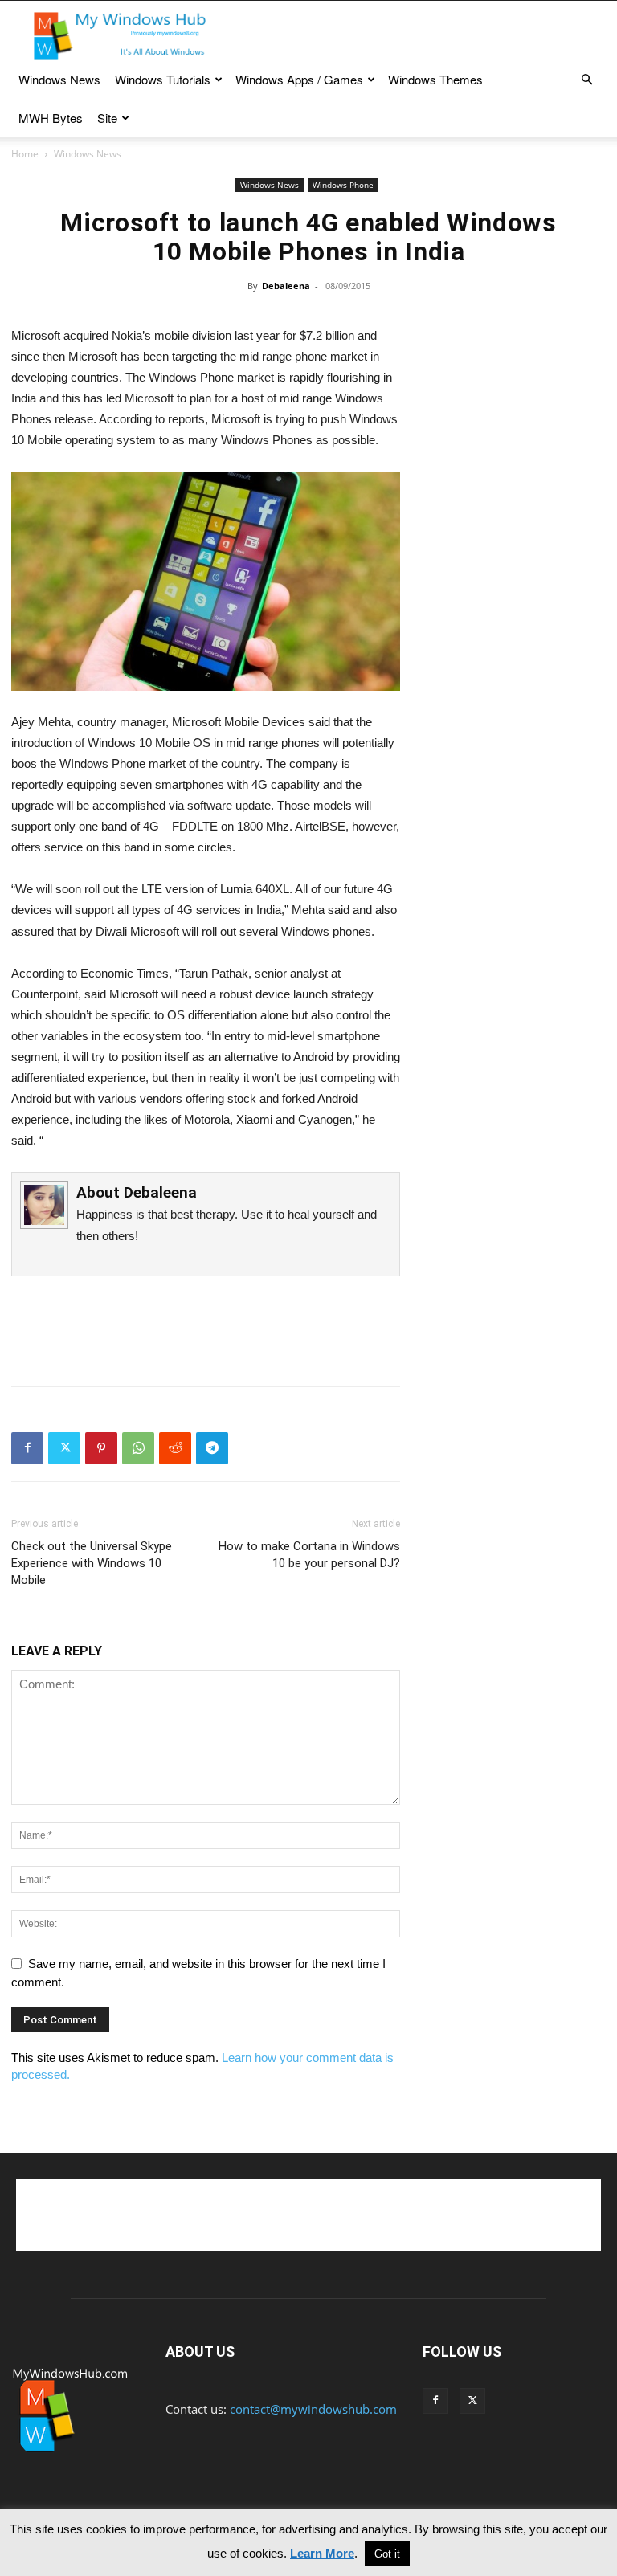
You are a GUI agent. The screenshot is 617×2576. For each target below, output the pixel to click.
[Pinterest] (101, 1448)
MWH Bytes (51, 118)
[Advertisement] (417, 36)
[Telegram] (212, 1448)
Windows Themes (435, 79)
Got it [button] (387, 2554)
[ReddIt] (175, 1448)
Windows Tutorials (163, 79)
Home (25, 154)
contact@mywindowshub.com (313, 2409)
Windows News (59, 79)
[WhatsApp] (138, 1448)
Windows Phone (343, 185)
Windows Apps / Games (299, 79)
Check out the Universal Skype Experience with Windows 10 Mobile (92, 1563)
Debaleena (286, 286)
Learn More (322, 2553)
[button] (586, 80)
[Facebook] (27, 1448)
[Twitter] (64, 1448)
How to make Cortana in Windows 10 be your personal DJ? (309, 1555)
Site (107, 118)
